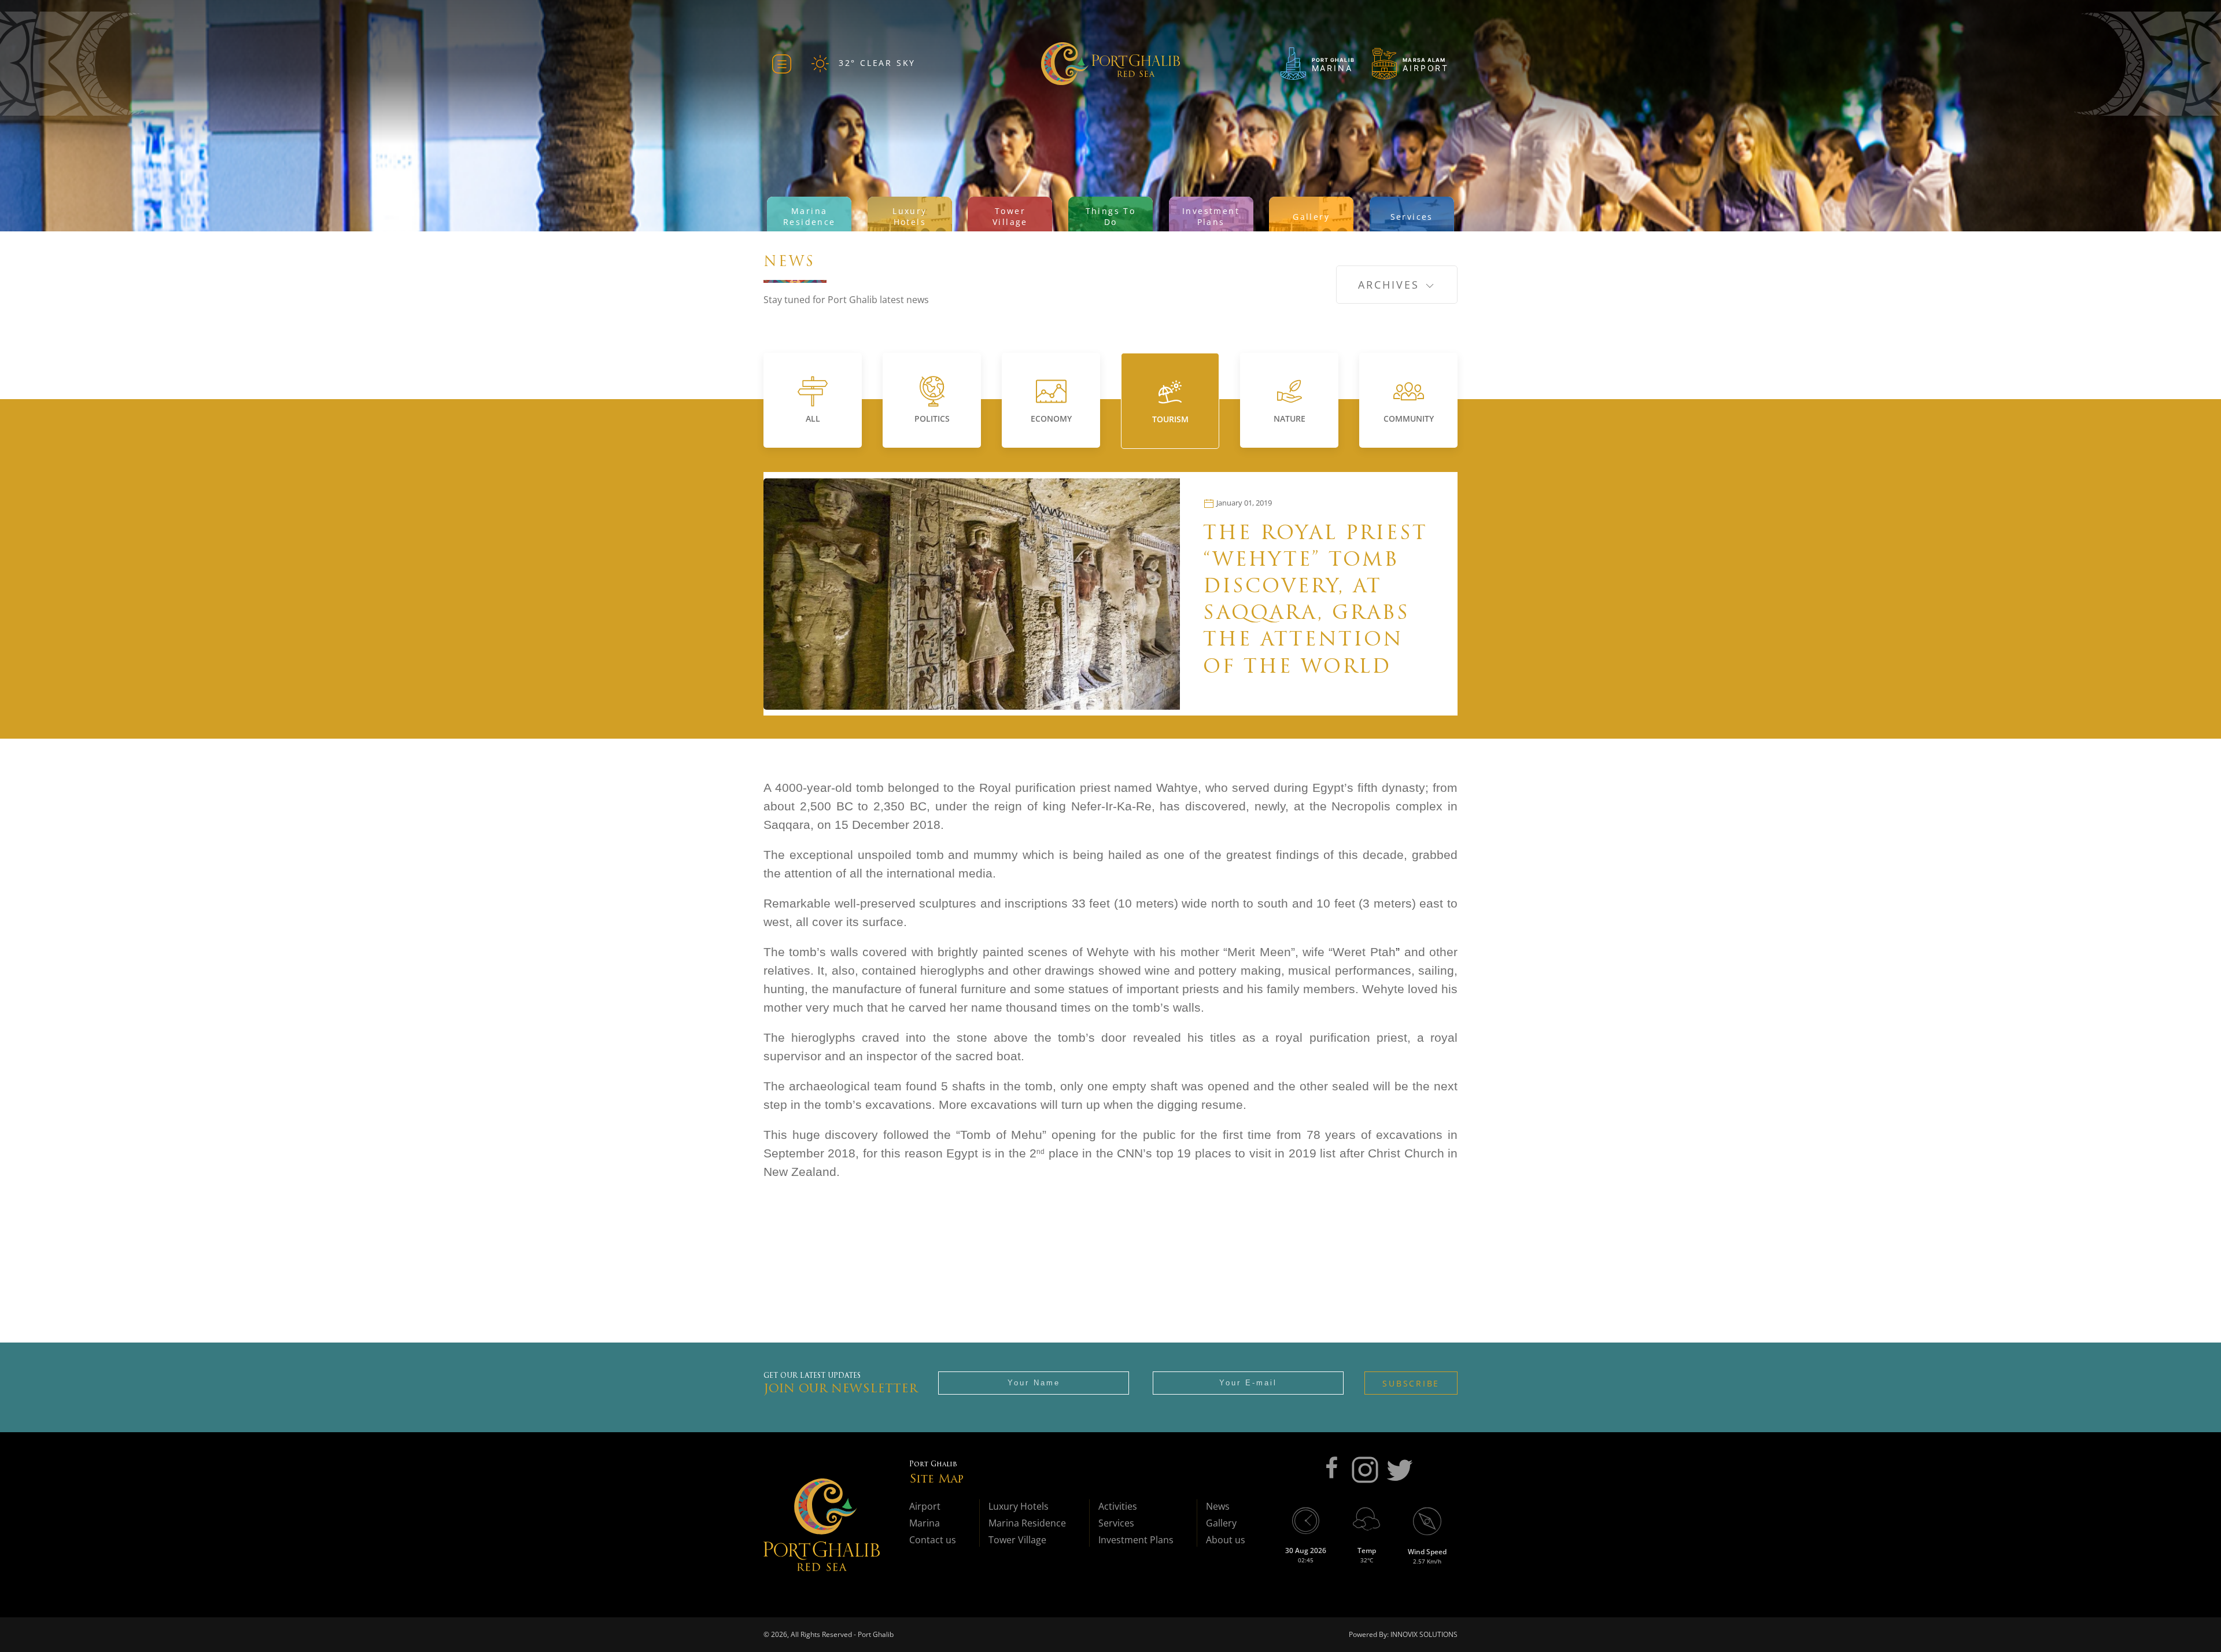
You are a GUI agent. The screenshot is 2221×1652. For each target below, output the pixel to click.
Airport (925, 1506)
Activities (1118, 1506)
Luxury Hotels (1019, 1506)
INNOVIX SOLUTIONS (1423, 1634)
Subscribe (1411, 1383)
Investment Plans (1136, 1540)
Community (1409, 418)
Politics (932, 418)
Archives (1391, 285)
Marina (925, 1523)
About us (1226, 1540)
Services (1116, 1523)
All (813, 418)
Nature (1290, 418)
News (1218, 1506)
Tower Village (1017, 1540)
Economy (1051, 418)
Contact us (933, 1540)
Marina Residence (1027, 1523)
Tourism (1170, 419)
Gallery (1221, 1523)
